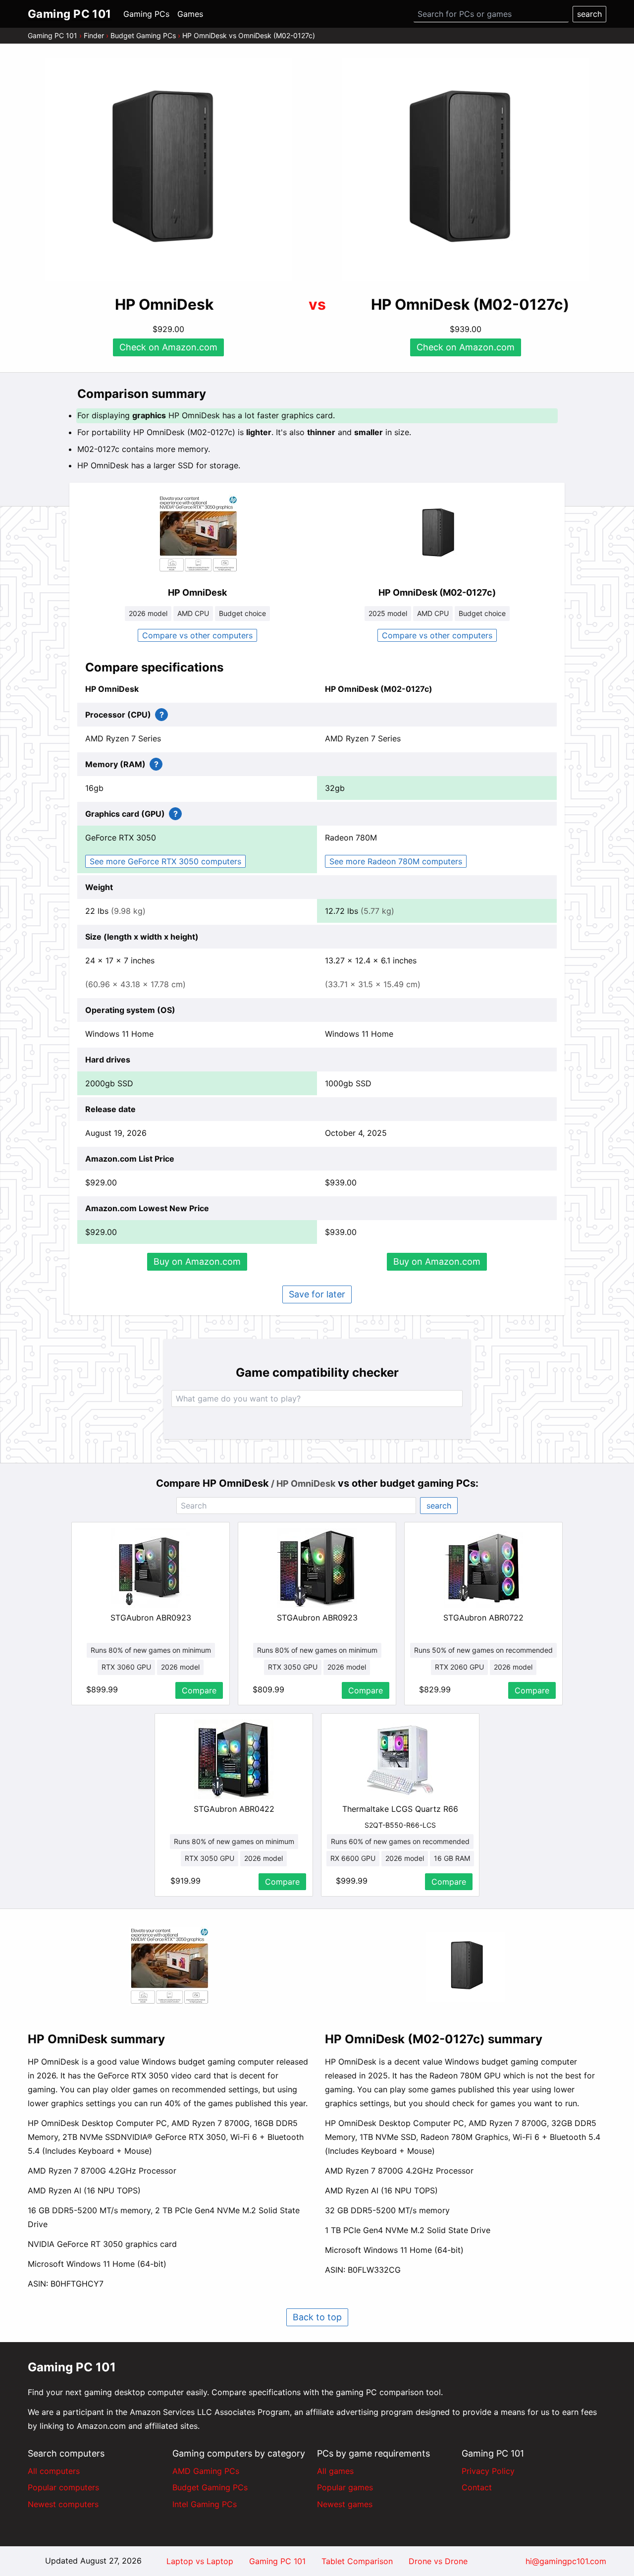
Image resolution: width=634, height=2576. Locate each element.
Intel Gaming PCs (205, 2504)
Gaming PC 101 (53, 35)
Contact (477, 2487)
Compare (199, 1690)
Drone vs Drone (438, 2561)
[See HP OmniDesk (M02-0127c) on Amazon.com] (466, 170)
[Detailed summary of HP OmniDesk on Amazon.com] (168, 1966)
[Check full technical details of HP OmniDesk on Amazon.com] (197, 534)
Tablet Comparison (357, 2561)
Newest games (345, 2504)
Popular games (345, 2487)
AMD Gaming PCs (206, 2471)
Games (190, 14)
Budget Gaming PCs (143, 35)
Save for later (317, 1294)
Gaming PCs (146, 14)
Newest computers (63, 2504)
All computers (54, 2471)
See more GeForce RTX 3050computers (165, 861)
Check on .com (168, 347)
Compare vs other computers (197, 635)
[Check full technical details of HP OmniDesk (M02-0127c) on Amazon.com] (437, 534)
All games (335, 2471)
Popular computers (63, 2487)
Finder (94, 35)
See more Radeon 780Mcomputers (396, 861)
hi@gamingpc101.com (566, 2561)
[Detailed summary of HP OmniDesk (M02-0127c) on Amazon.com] (466, 1967)
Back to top (317, 2317)
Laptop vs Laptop (200, 2561)
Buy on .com (197, 1261)
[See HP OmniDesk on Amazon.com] (168, 170)
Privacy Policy (488, 2471)
